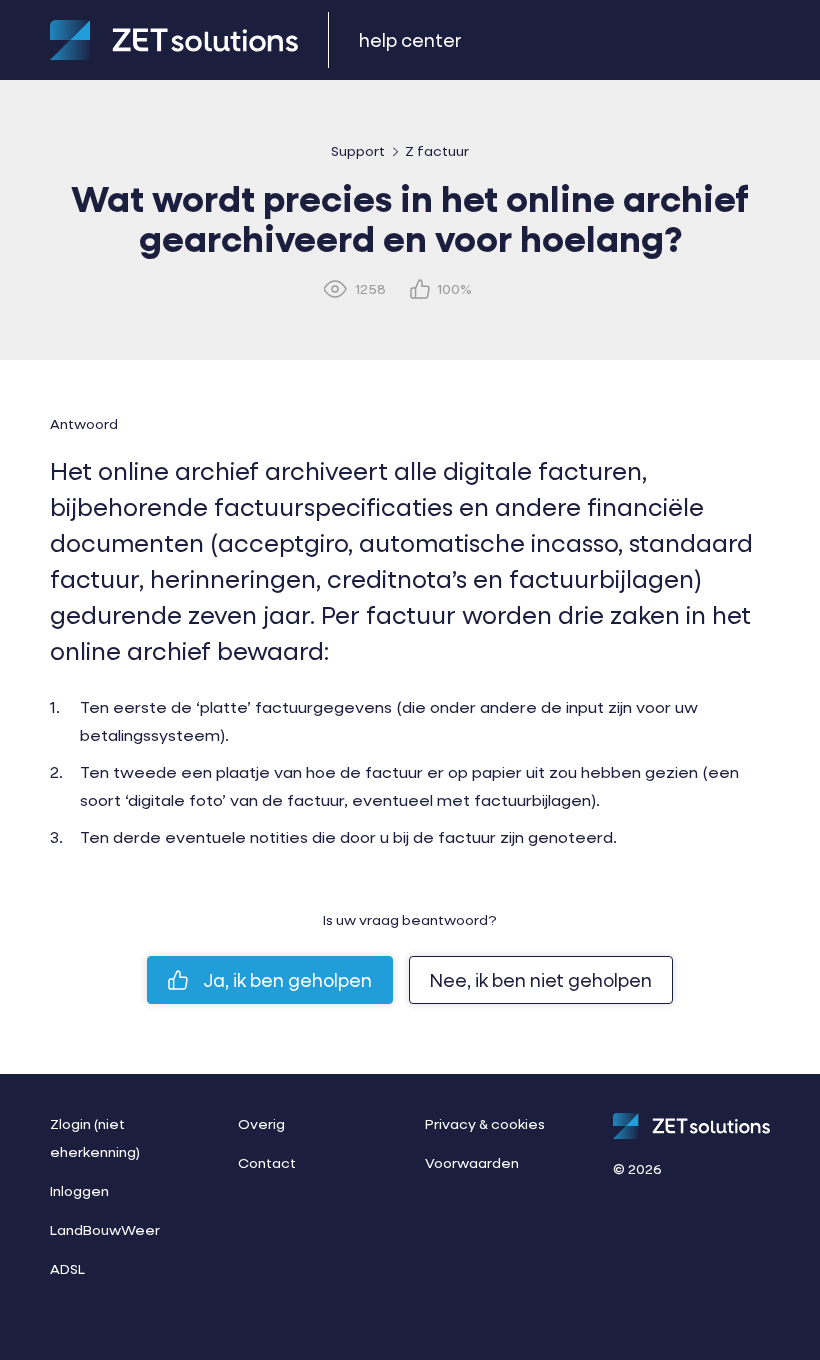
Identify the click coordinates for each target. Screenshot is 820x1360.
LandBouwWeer (105, 1229)
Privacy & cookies (485, 1123)
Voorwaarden (472, 1162)
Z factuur (437, 150)
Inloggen (79, 1190)
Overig (261, 1123)
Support (358, 150)
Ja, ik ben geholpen (287, 980)
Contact (267, 1162)
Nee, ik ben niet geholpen (541, 980)
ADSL (67, 1268)
